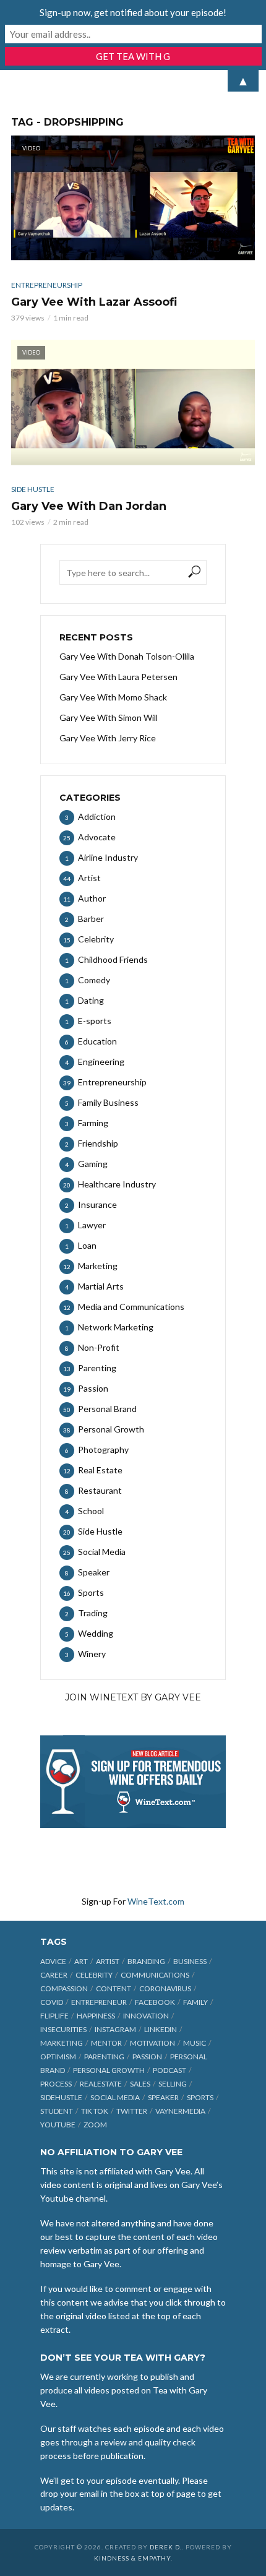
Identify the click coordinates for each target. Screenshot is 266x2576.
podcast (169, 2070)
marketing (62, 2043)
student (57, 2111)
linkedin (161, 2029)
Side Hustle (33, 489)
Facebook (155, 2002)
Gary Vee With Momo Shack (113, 697)
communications (155, 1975)
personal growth (109, 2070)
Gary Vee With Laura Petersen (118, 677)
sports (200, 2097)
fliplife (54, 2016)
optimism (58, 2057)
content (114, 1988)
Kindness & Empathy (132, 2558)
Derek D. (166, 2547)
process (56, 2084)
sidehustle (61, 2097)
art (81, 1961)
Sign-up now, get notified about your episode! (133, 12)
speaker (163, 2097)
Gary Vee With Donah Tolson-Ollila (127, 656)
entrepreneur (99, 2002)
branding (146, 1961)
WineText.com (156, 1901)
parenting (104, 2057)
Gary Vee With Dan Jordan (89, 506)
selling (173, 2084)
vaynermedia (180, 2111)
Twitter (132, 2111)
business (190, 1961)
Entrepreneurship (47, 285)
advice (53, 1961)
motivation (152, 2043)
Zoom (95, 2125)
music (195, 2043)
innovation (146, 2016)
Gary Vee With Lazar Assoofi (94, 302)
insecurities (63, 2029)
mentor (106, 2043)
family (195, 2002)
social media (115, 2097)
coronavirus (165, 1988)
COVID (52, 2002)
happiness (96, 2016)
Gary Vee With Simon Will (109, 717)
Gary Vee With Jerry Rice (108, 738)
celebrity (94, 1975)
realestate (101, 2084)
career (54, 1975)
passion (147, 2057)
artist (108, 1961)
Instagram (115, 2029)
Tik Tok (95, 2111)
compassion (64, 1988)
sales (140, 2084)
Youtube (58, 2125)
